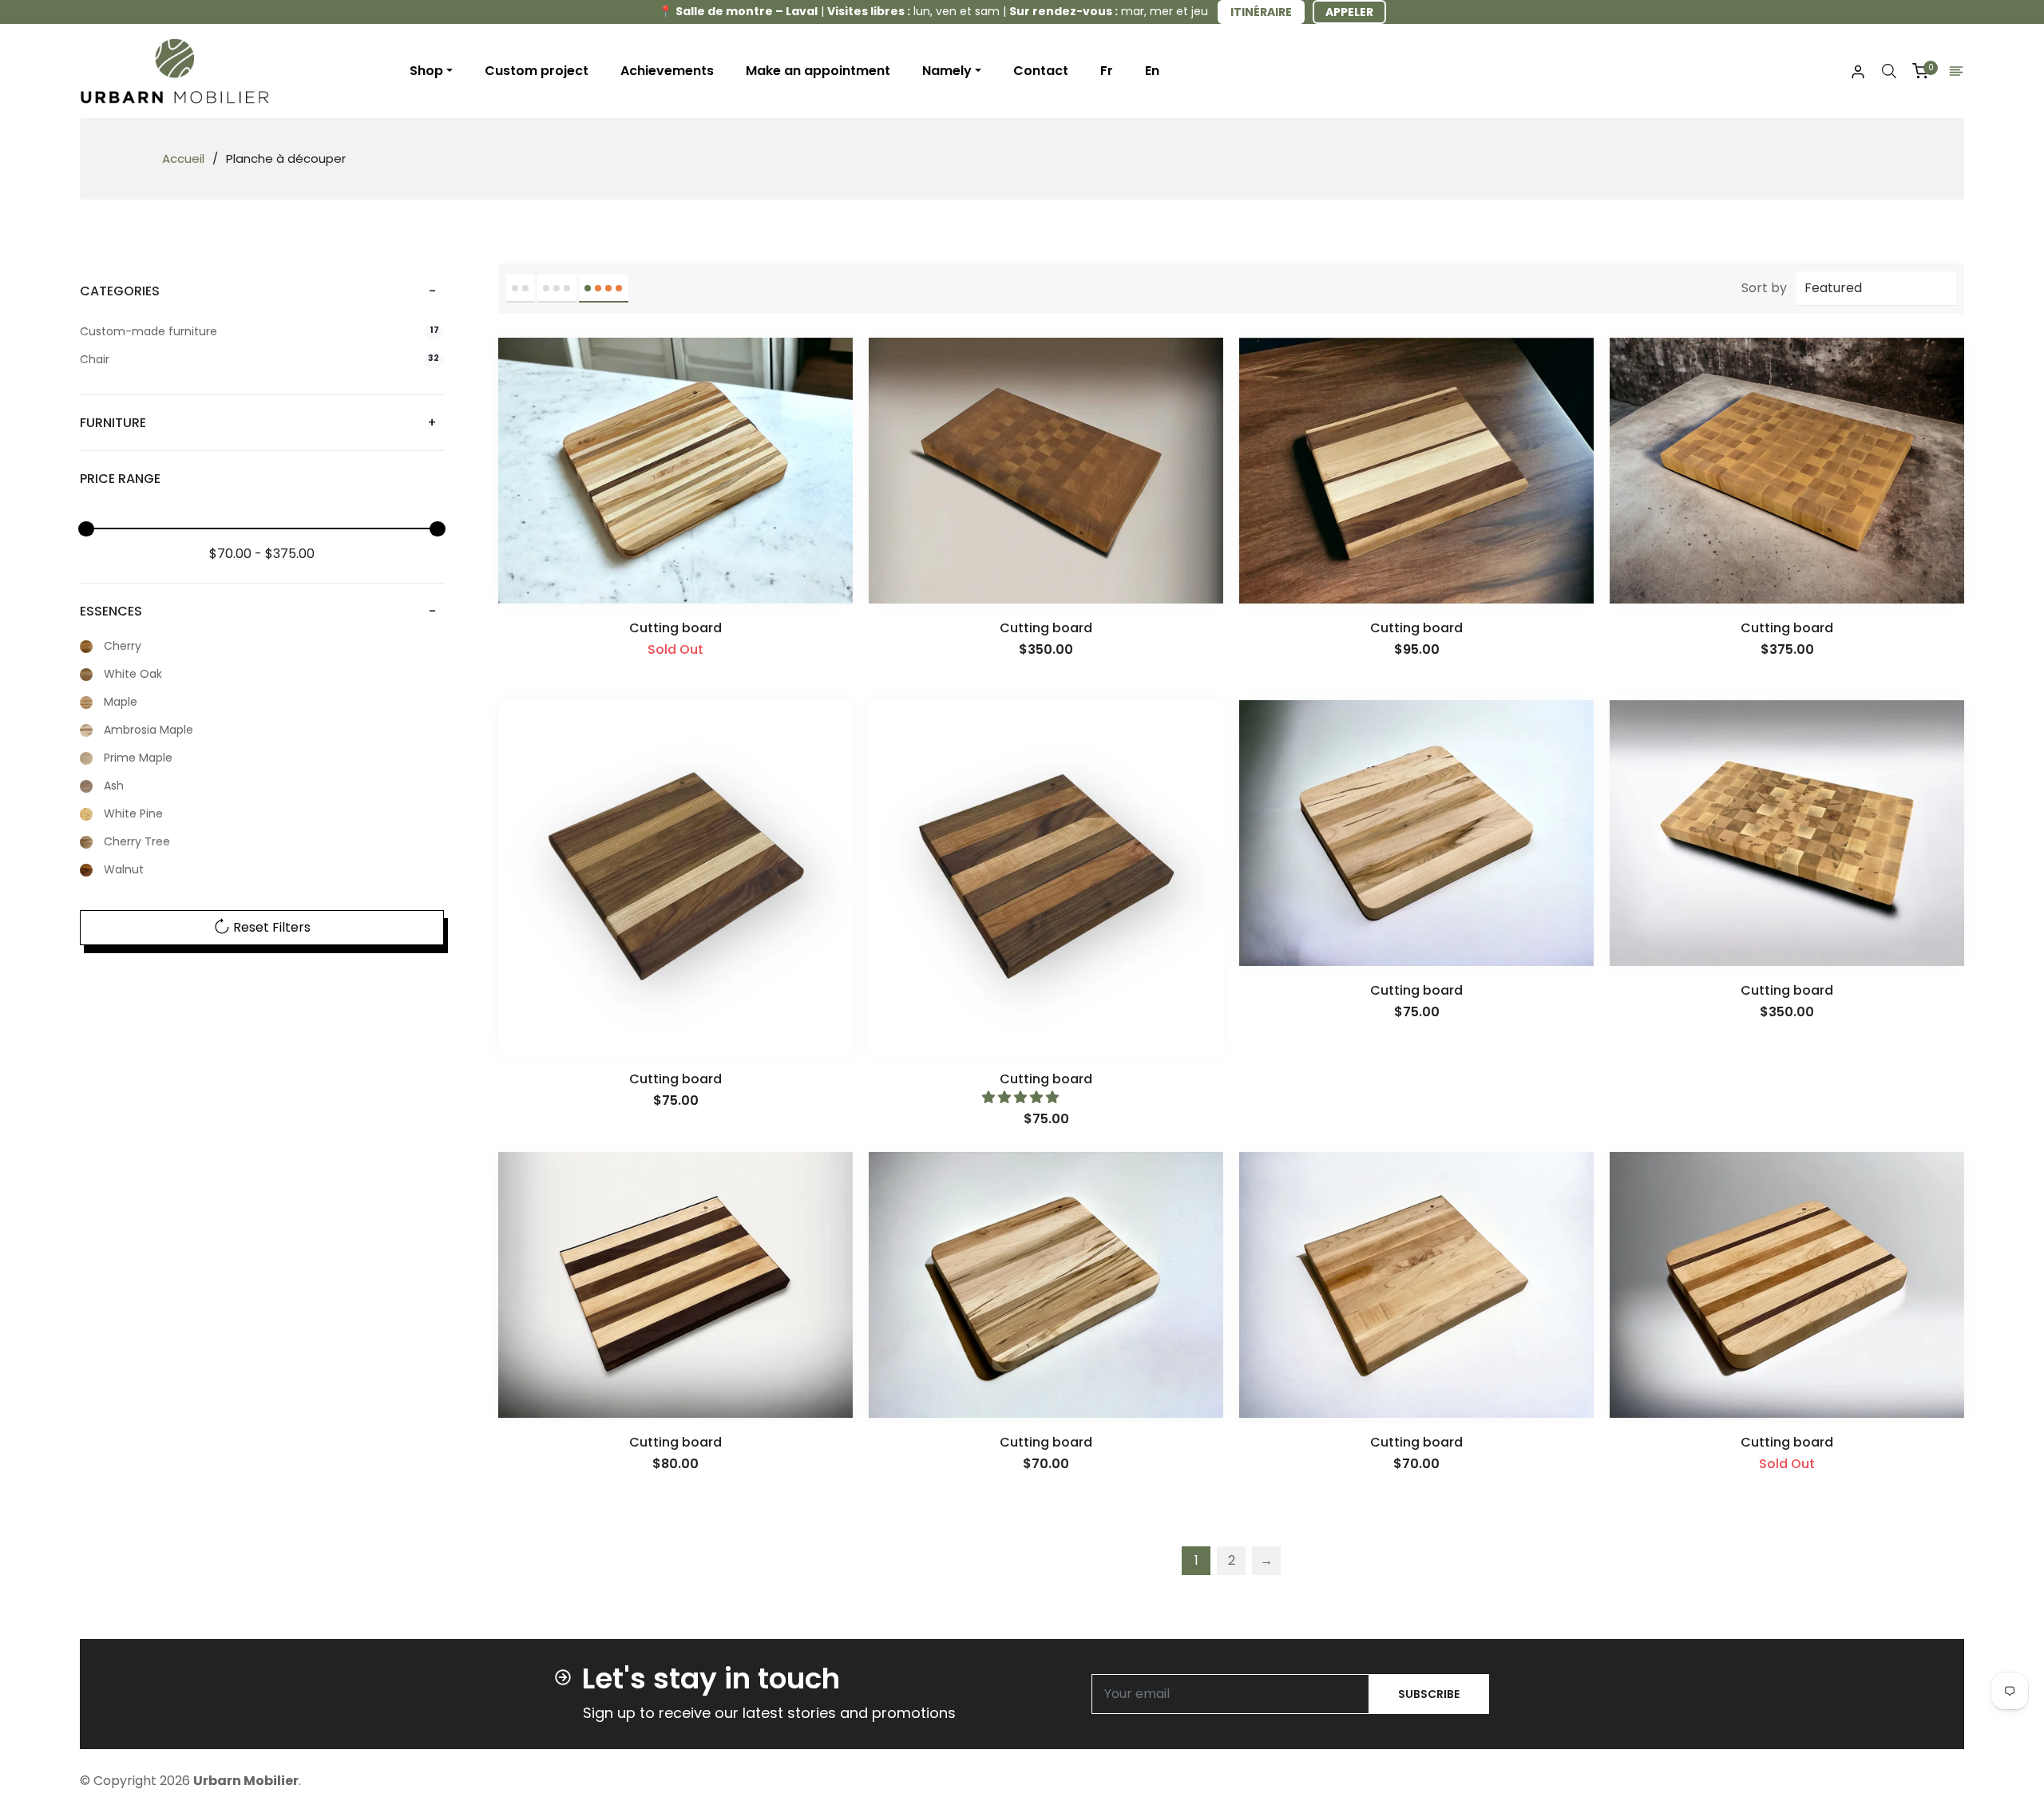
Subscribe (1429, 1694)
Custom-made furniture (259, 332)
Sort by (1764, 288)
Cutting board (675, 628)
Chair (259, 360)
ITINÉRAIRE (1261, 12)
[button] (1022, 1097)
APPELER (1349, 12)
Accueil (183, 159)
